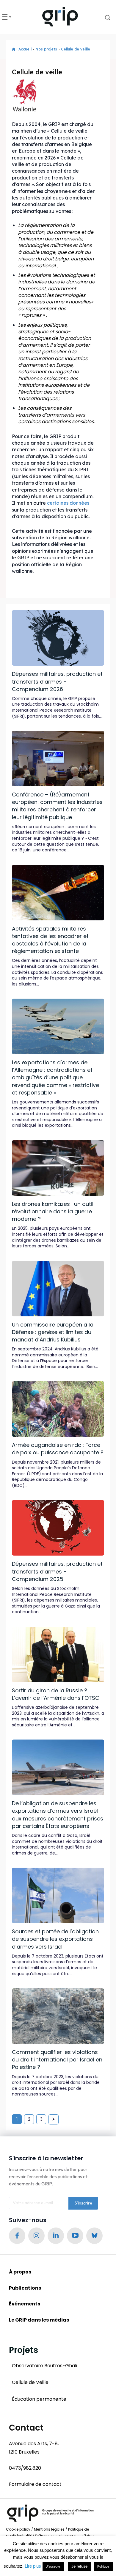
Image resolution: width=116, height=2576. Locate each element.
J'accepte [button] (53, 2566)
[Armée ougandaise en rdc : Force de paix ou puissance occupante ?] (58, 1409)
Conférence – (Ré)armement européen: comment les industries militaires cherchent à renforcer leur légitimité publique (57, 806)
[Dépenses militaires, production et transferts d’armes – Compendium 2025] (58, 1528)
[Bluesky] (94, 2236)
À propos (20, 2272)
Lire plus (33, 2566)
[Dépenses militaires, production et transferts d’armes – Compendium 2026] (58, 638)
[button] (103, 17)
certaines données (68, 503)
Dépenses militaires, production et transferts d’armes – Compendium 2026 (57, 681)
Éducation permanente (39, 2399)
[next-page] (54, 2119)
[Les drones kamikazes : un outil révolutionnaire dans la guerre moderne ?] (58, 1168)
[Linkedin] (56, 2236)
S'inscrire (83, 2203)
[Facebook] (17, 2236)
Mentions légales (49, 2529)
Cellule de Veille (30, 2382)
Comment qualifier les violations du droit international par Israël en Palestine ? (57, 2060)
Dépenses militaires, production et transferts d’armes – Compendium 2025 (57, 1571)
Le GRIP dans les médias (39, 2320)
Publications (25, 2288)
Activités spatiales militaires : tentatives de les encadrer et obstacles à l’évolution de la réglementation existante (50, 940)
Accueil (25, 49)
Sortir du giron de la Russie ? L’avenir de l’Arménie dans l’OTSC (56, 1694)
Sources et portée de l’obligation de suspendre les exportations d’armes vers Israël (55, 1939)
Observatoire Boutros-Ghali (44, 2366)
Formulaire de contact (35, 2484)
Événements (25, 2304)
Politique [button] (103, 2566)
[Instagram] (36, 2236)
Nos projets (46, 49)
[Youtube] (75, 2236)
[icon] (14, 49)
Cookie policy (18, 2529)
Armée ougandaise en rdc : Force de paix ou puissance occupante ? (58, 1449)
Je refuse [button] (79, 2566)
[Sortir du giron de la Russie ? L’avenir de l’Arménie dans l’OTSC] (58, 1654)
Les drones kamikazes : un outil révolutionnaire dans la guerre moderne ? (53, 1211)
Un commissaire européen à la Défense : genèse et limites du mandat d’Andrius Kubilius (53, 1332)
